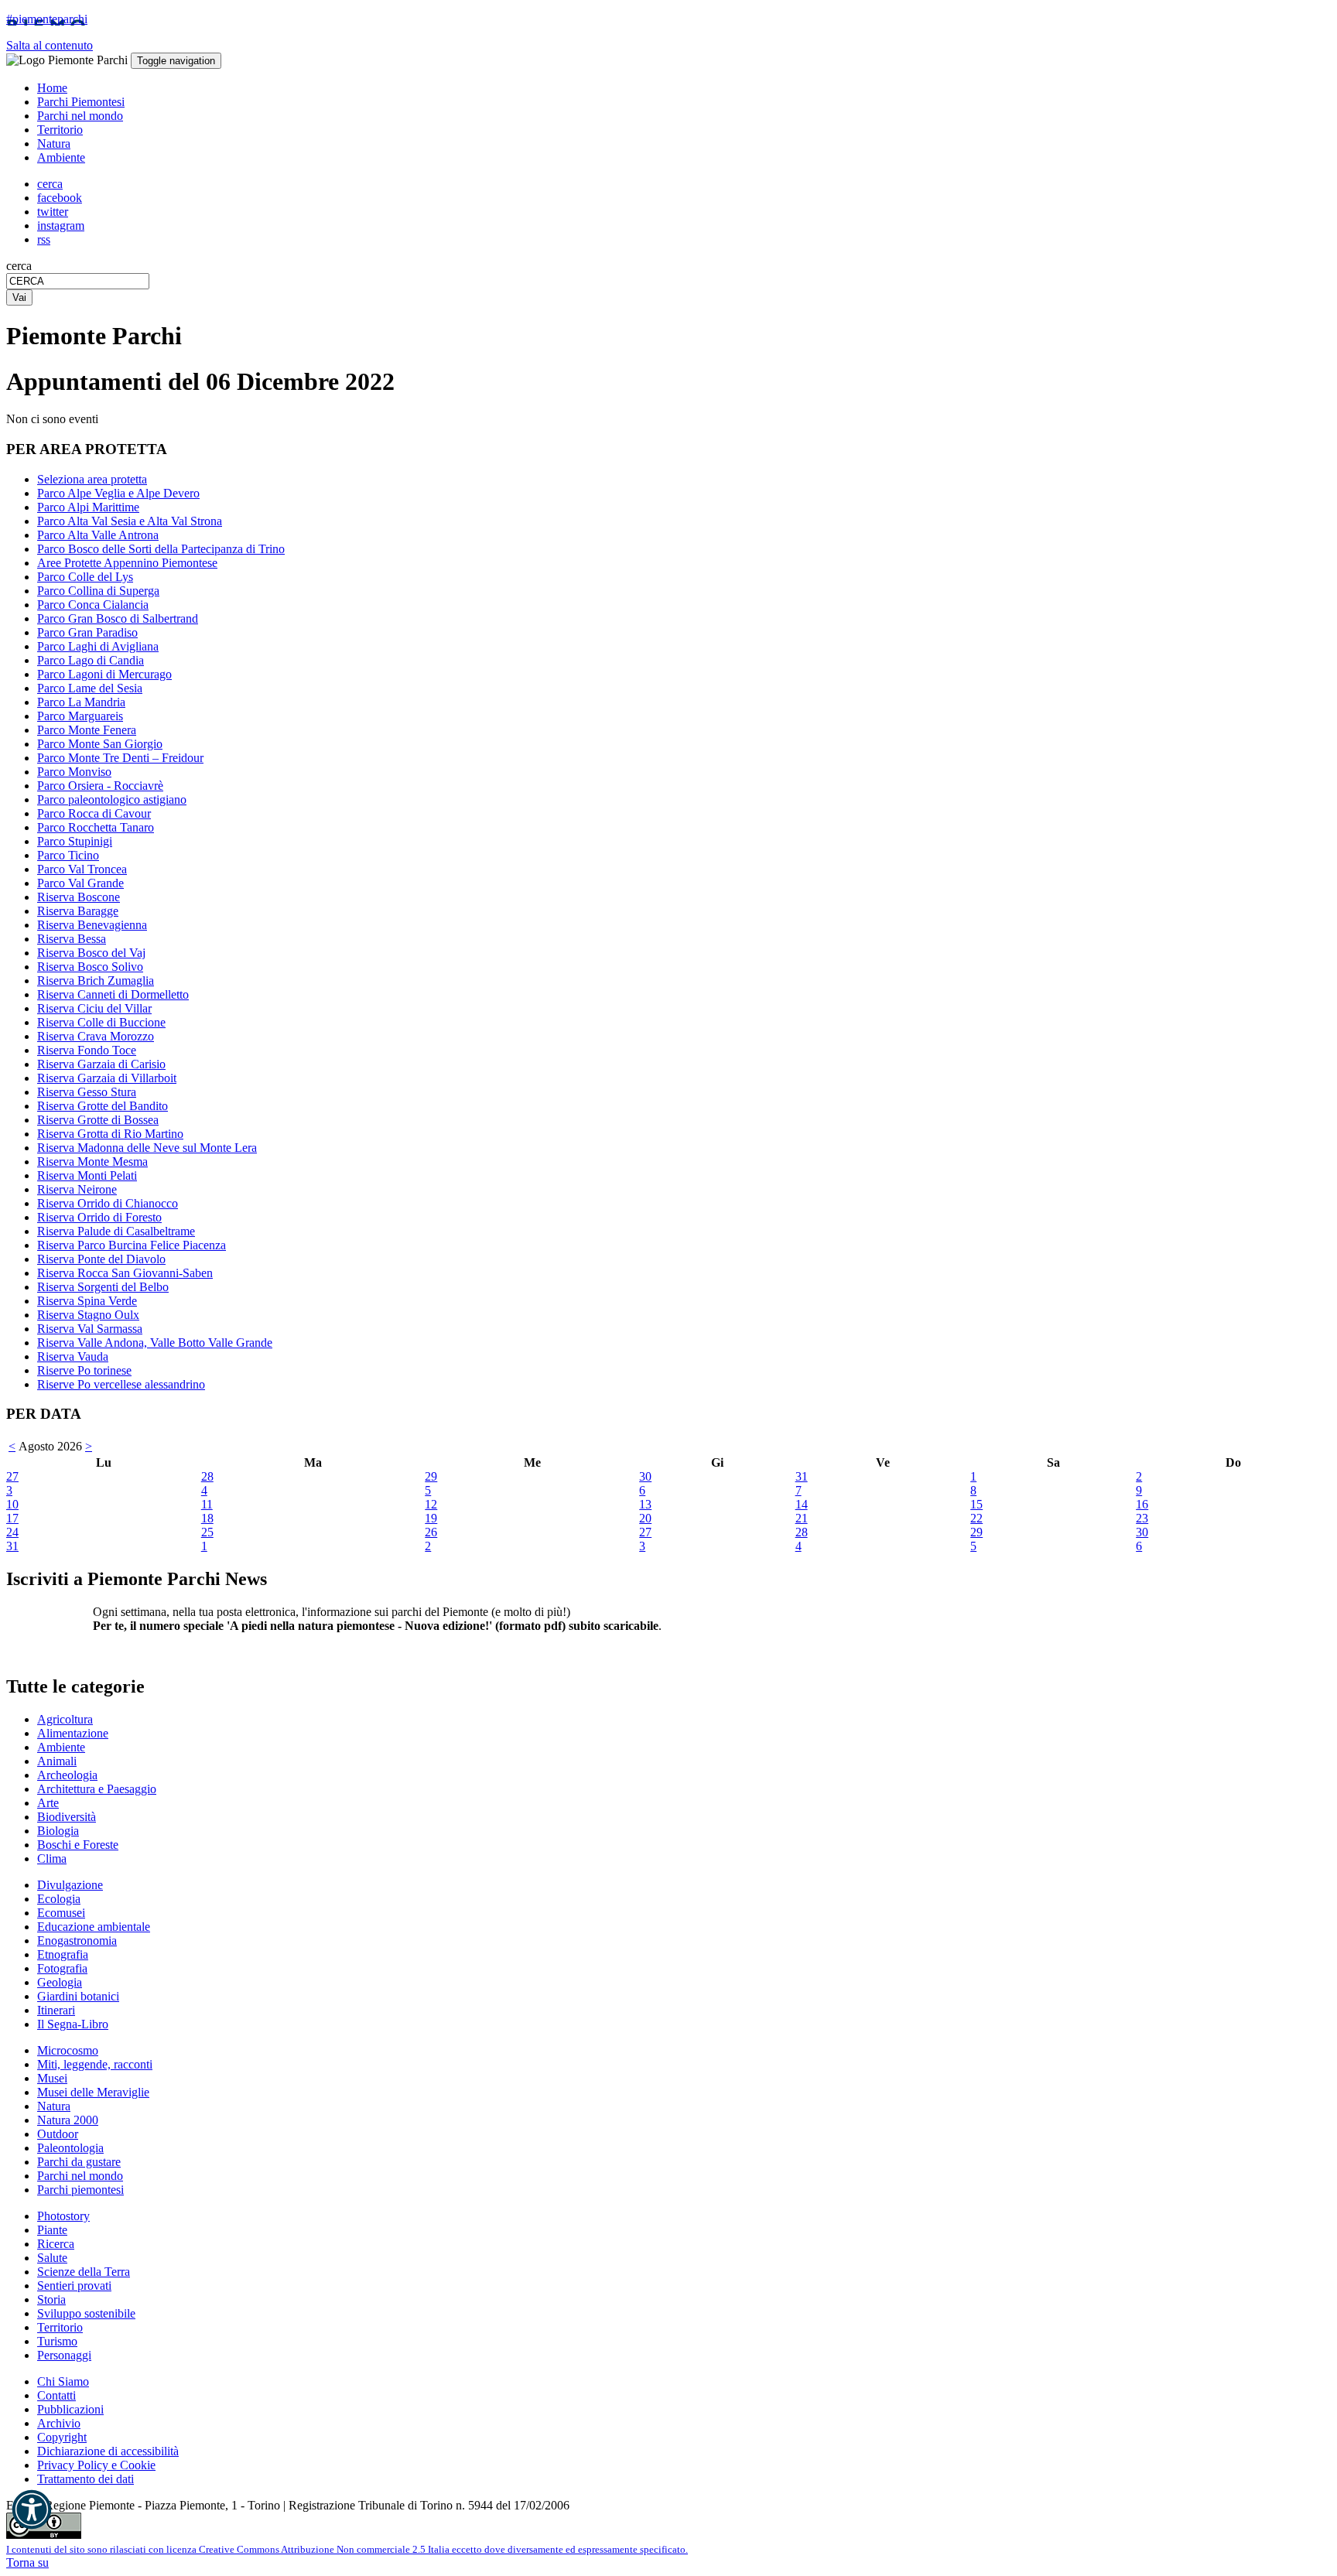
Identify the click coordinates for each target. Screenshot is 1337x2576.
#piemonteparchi (47, 19)
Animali (57, 1761)
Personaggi (64, 2355)
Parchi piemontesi (80, 2190)
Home (52, 88)
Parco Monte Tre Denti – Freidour (120, 758)
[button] (32, 2509)
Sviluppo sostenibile (86, 2313)
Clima (52, 1859)
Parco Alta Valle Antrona (98, 535)
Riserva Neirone (77, 1189)
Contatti (56, 2395)
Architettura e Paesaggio (97, 1789)
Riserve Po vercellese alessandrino (121, 1384)
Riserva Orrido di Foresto (99, 1217)
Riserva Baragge (78, 911)
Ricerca (56, 2244)
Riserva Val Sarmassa (90, 1329)
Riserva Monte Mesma (92, 1162)
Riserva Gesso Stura (87, 1092)
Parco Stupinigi (75, 841)
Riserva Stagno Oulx (88, 1315)
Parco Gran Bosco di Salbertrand (118, 618)
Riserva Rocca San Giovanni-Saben (125, 1273)
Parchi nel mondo (80, 116)
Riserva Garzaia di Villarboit (107, 1078)
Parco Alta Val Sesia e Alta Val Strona (130, 521)
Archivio (59, 2423)
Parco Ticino (68, 855)
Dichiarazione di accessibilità (108, 2451)
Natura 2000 (68, 2120)
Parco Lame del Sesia (90, 688)
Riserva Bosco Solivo (90, 967)
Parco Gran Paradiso (87, 632)
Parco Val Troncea (82, 869)
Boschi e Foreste (78, 1845)
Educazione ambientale (94, 1927)
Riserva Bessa (72, 939)
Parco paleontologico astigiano (112, 799)
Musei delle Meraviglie (93, 2092)
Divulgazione (70, 1885)
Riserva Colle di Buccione (101, 1022)
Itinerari (56, 2010)
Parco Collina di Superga (98, 591)
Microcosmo (68, 2050)
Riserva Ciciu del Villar (94, 1008)
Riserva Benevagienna (92, 925)
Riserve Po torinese (84, 1370)
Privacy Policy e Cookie (96, 2465)
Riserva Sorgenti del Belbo (103, 1287)
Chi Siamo (63, 2381)
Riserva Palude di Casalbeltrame (116, 1231)
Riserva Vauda (73, 1356)
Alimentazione (73, 1733)
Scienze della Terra (84, 2272)
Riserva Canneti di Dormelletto (113, 994)
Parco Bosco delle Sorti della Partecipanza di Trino (161, 549)
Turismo (57, 2341)
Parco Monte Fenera (87, 730)
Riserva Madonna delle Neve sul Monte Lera (147, 1148)
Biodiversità (67, 1817)
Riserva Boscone (79, 897)
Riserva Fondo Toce (87, 1050)
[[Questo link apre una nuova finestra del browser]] (44, 2535)
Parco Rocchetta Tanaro (96, 827)
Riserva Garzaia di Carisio (101, 1064)
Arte (48, 1803)
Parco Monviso (74, 772)
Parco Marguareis (80, 716)
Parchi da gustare (79, 2162)
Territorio (60, 130)
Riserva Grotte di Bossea (98, 1120)
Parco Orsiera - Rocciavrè (100, 786)
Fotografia (62, 1968)
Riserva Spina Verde (87, 1301)
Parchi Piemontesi (81, 102)
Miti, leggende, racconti (95, 2064)
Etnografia (63, 1954)
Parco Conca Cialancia (93, 605)
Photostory (63, 2216)
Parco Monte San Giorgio (100, 744)
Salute (52, 2258)
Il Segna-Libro (73, 2024)
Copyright (62, 2437)
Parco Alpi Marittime (88, 507)
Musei (52, 2078)
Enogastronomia (77, 1941)
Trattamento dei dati (85, 2479)
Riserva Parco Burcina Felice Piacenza (132, 1245)
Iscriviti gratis (126, 1654)
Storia (51, 2299)
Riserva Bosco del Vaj (91, 953)
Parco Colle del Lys (85, 577)
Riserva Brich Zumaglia (96, 981)
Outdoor (58, 2134)
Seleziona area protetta (92, 479)
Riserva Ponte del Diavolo (101, 1259)
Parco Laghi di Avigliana (98, 646)
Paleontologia (70, 2148)
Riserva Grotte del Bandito (103, 1106)
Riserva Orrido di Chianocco (108, 1203)
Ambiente (61, 157)
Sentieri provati (74, 2286)
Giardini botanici (78, 1996)
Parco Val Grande (80, 883)
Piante (52, 2230)
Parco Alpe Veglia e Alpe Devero (118, 493)
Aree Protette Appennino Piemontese (127, 563)
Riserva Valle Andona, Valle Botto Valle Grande (155, 1343)
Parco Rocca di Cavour (94, 813)
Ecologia (59, 1899)
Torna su (27, 2562)
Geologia (60, 1982)
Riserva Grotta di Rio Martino (110, 1134)
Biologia (58, 1831)
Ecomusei (61, 1913)
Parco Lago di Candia (91, 660)
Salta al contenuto (50, 45)
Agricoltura (65, 1719)
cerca (19, 266)
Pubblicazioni (70, 2409)
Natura (54, 143)
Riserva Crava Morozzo (96, 1036)
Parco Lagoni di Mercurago (104, 674)
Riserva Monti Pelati (87, 1175)
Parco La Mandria (81, 702)
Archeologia (67, 1775)
